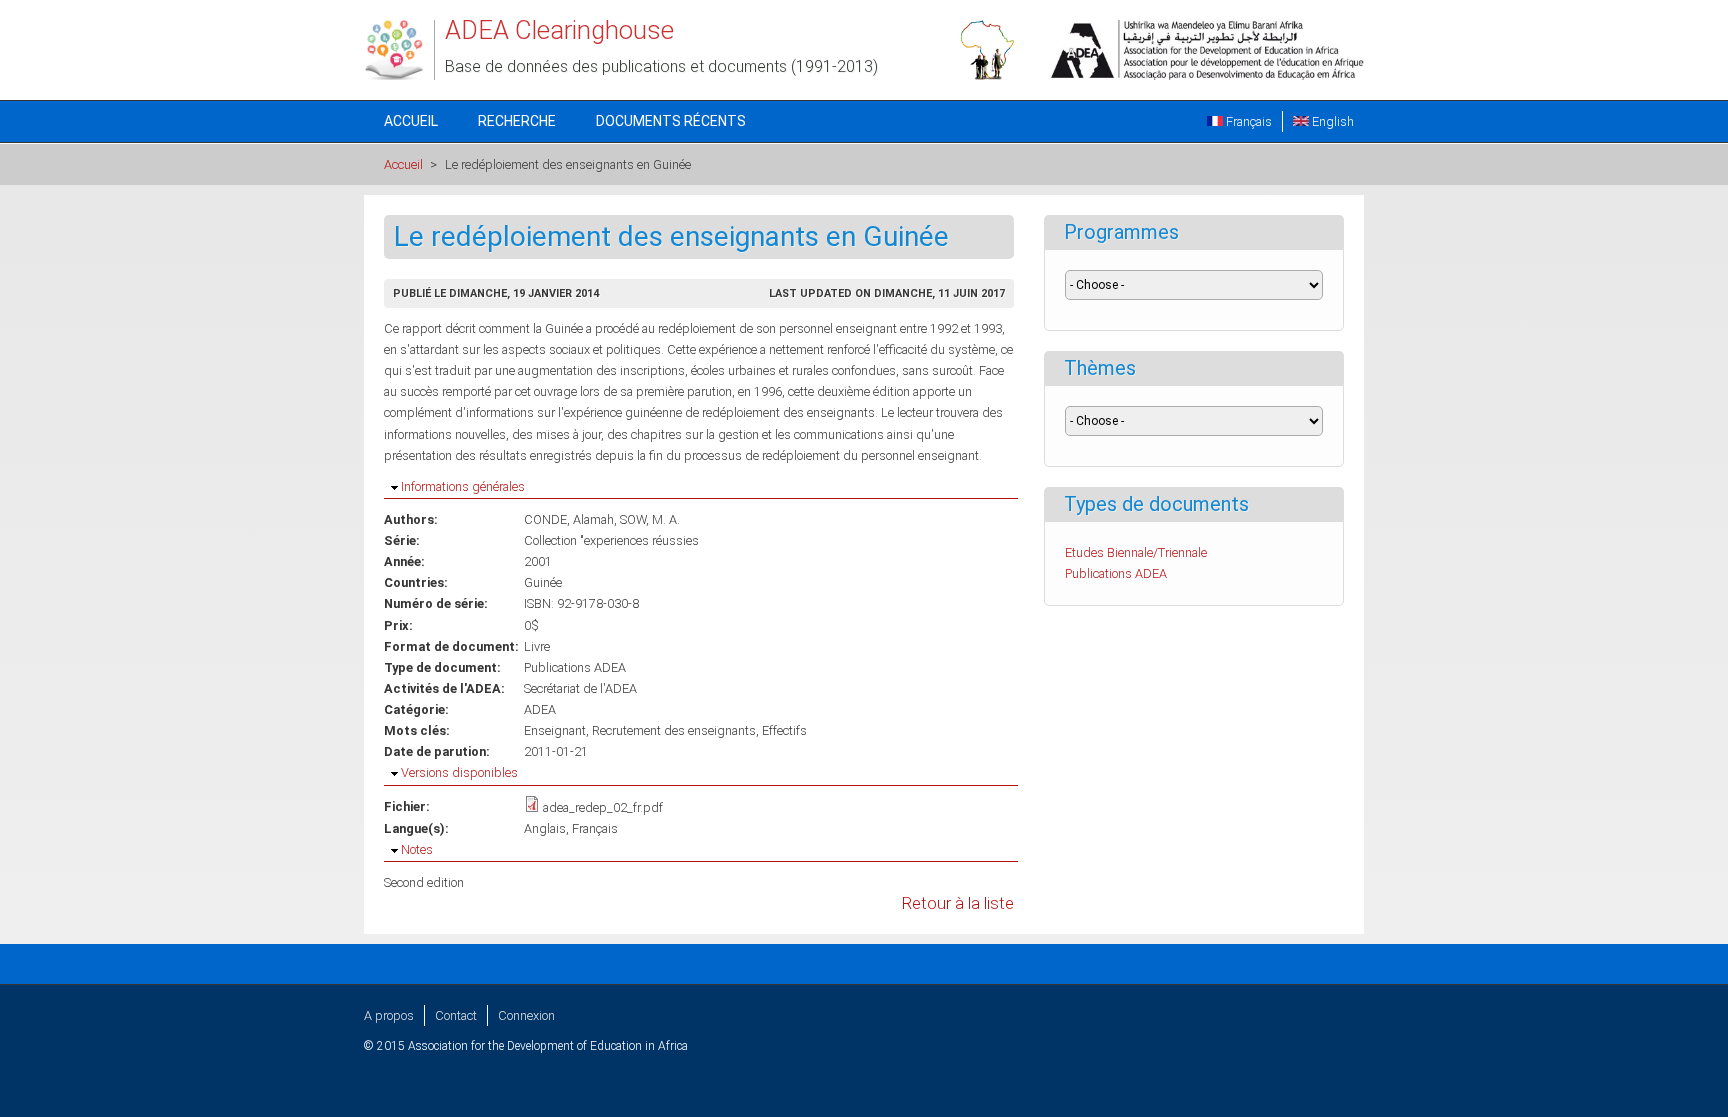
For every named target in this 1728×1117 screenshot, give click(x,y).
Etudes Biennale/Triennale (1136, 552)
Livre (537, 646)
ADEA (540, 709)
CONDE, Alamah (569, 519)
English (1331, 121)
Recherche (517, 121)
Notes (417, 849)
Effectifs (784, 730)
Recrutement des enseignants (674, 730)
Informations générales (463, 486)
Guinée (543, 582)
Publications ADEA (575, 667)
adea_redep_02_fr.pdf (603, 807)
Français (1247, 121)
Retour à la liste (958, 903)
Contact (456, 1015)
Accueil (411, 121)
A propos (389, 1015)
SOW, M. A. (650, 519)
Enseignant (555, 730)
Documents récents (671, 121)
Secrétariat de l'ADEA (580, 688)
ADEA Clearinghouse (559, 30)
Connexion (526, 1015)
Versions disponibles (459, 772)
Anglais (545, 828)
